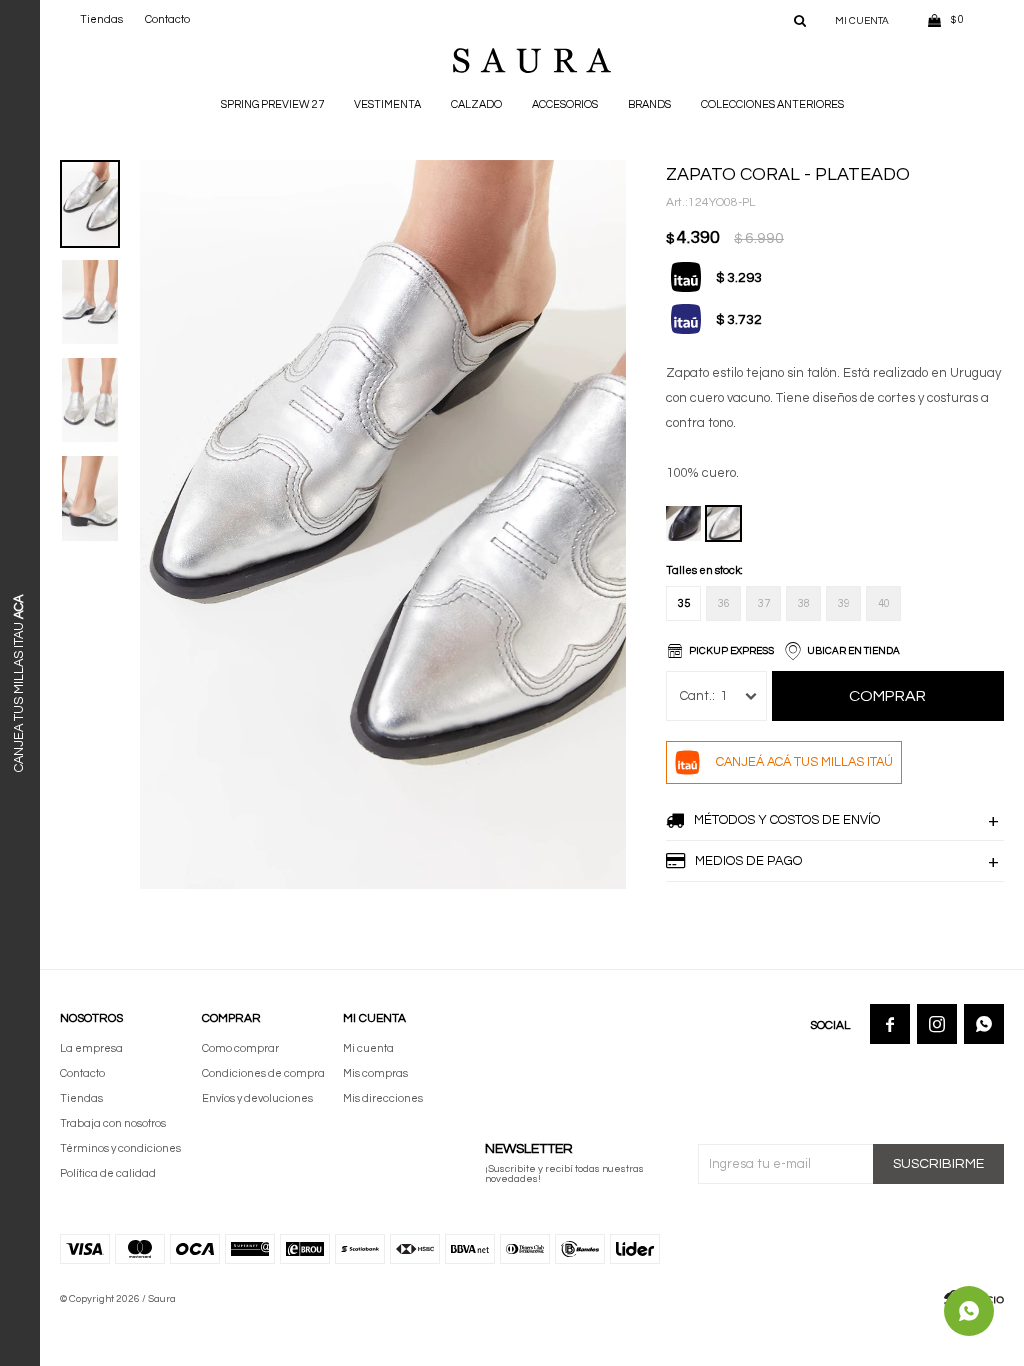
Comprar (887, 696)
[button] (800, 20)
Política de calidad (108, 1173)
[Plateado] (723, 523)
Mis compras (375, 1073)
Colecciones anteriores (772, 104)
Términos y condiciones (120, 1148)
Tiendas (101, 19)
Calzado (476, 104)
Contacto (167, 19)
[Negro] (683, 523)
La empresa (91, 1048)
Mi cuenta (368, 1048)
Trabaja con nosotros (113, 1123)
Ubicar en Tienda (853, 651)
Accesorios (565, 104)
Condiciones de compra (263, 1073)
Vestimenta (387, 104)
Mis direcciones (383, 1098)
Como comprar (240, 1048)
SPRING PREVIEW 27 (272, 104)
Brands (649, 104)
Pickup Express (731, 651)
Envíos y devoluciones (257, 1098)
